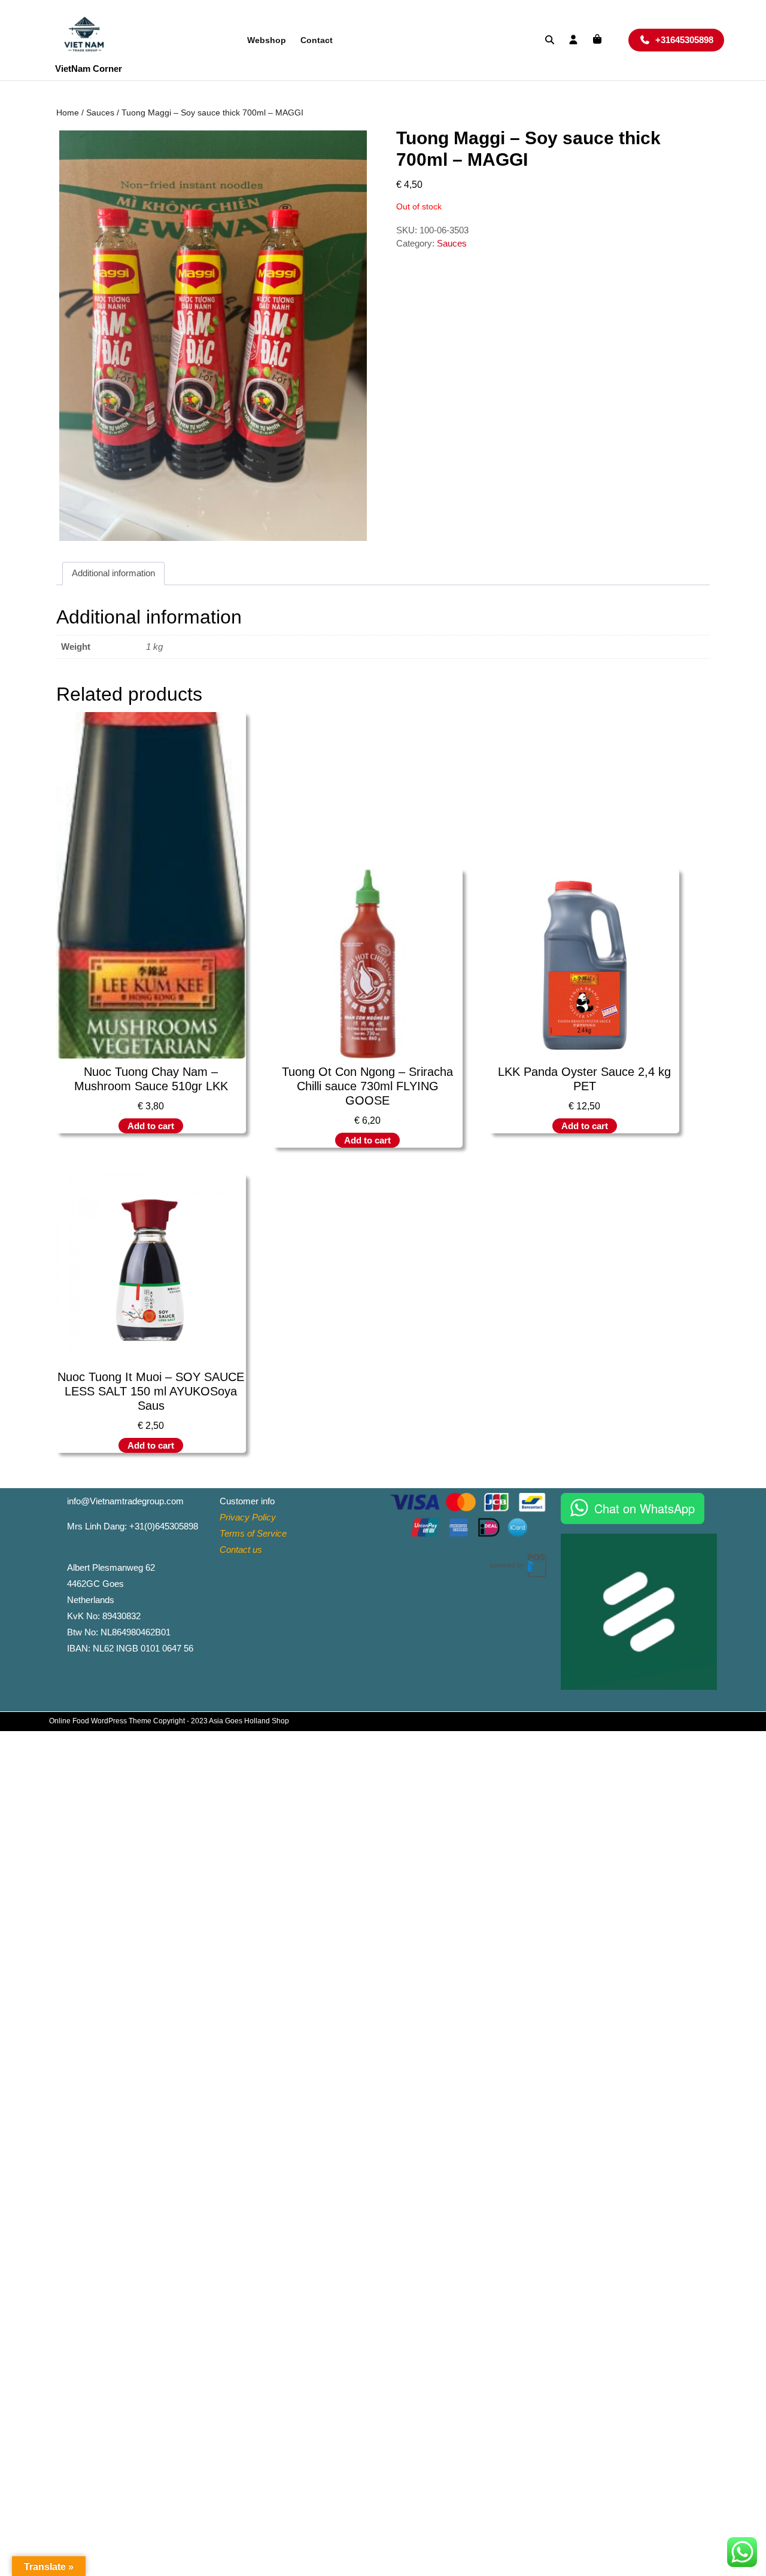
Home (68, 113)
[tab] (113, 574)
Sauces (100, 113)
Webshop (267, 40)
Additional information (113, 573)
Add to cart (151, 1126)
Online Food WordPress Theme (100, 1721)
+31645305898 (690, 39)
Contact (317, 40)
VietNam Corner (89, 69)
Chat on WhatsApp (645, 1508)
